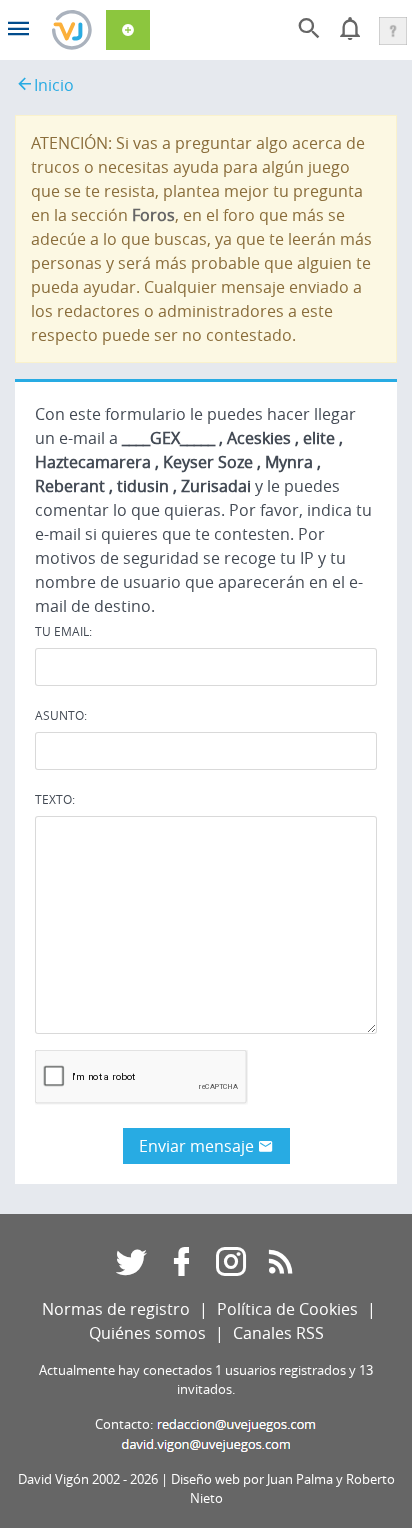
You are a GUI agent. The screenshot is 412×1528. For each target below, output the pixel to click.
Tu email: (63, 631)
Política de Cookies (287, 1309)
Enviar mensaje (198, 1146)
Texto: (55, 799)
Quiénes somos (147, 1333)
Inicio (54, 85)
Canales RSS (278, 1333)
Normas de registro (116, 1309)
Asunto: (61, 715)
